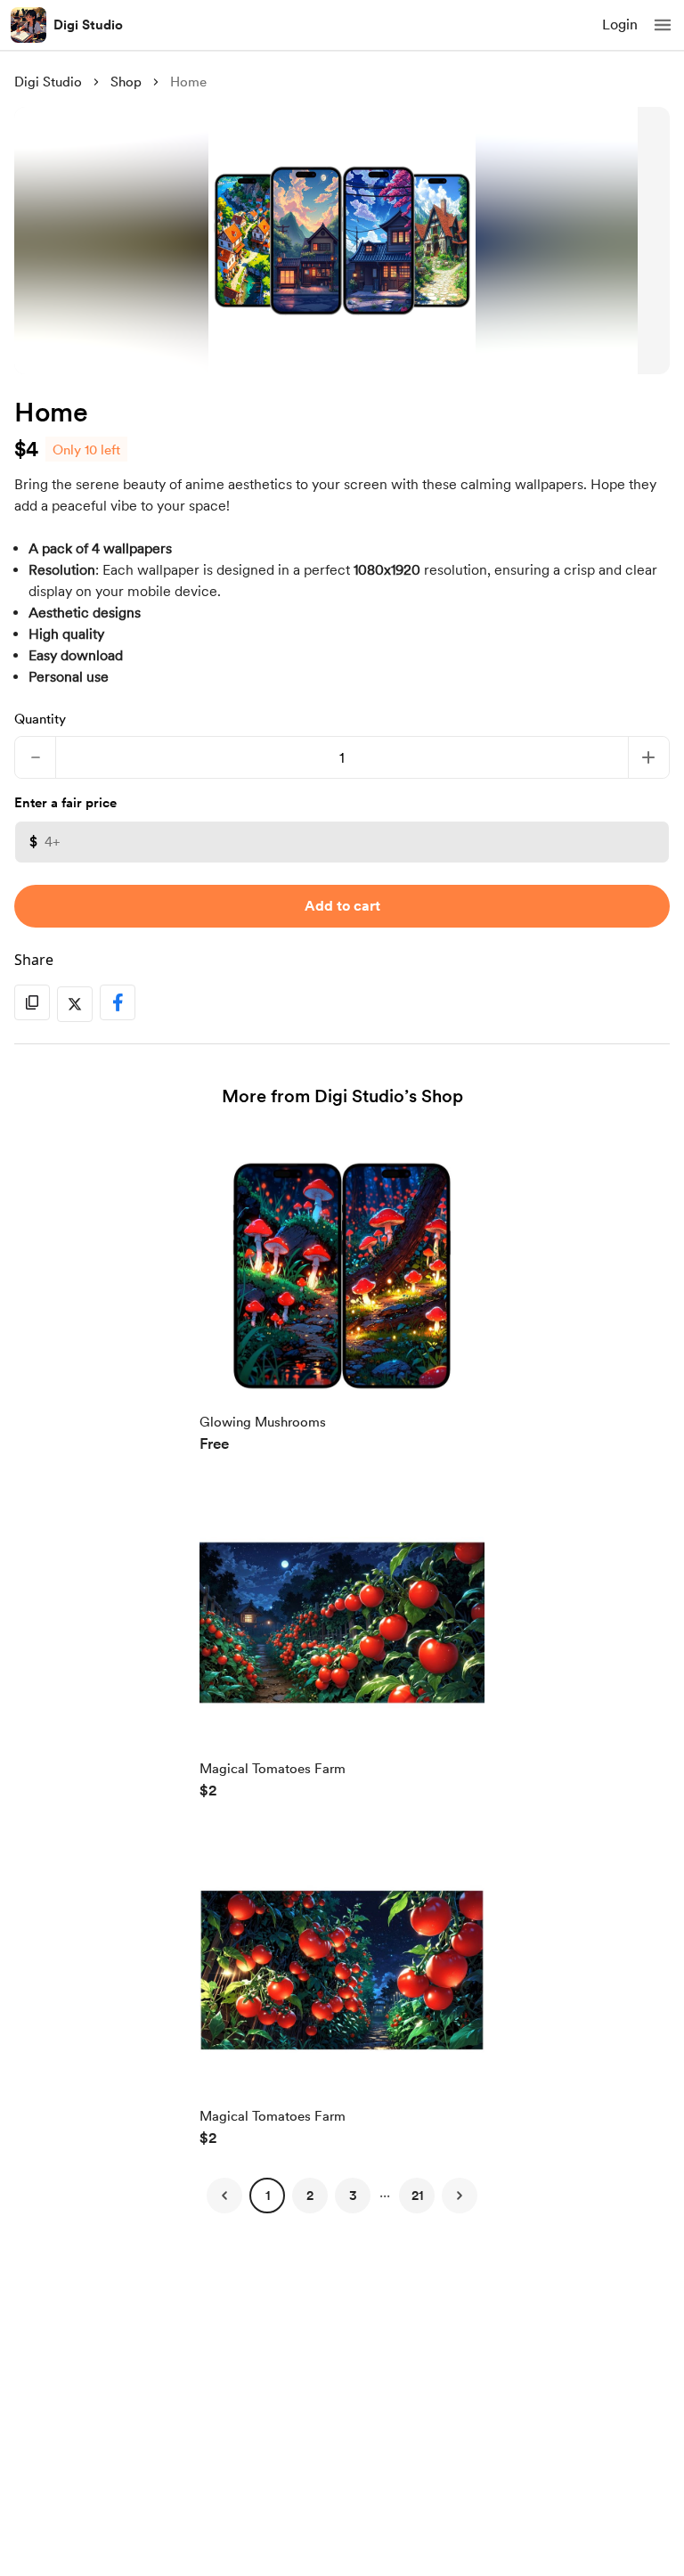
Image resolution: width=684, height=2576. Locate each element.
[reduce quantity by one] (35, 757)
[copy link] (32, 1002)
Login (620, 25)
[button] (663, 25)
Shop (126, 82)
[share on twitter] (75, 1004)
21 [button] (417, 2196)
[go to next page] (460, 2196)
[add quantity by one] (649, 757)
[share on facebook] (118, 1002)
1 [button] (268, 2196)
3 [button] (353, 2196)
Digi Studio (88, 25)
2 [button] (310, 2196)
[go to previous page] (224, 2196)
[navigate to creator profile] (28, 25)
